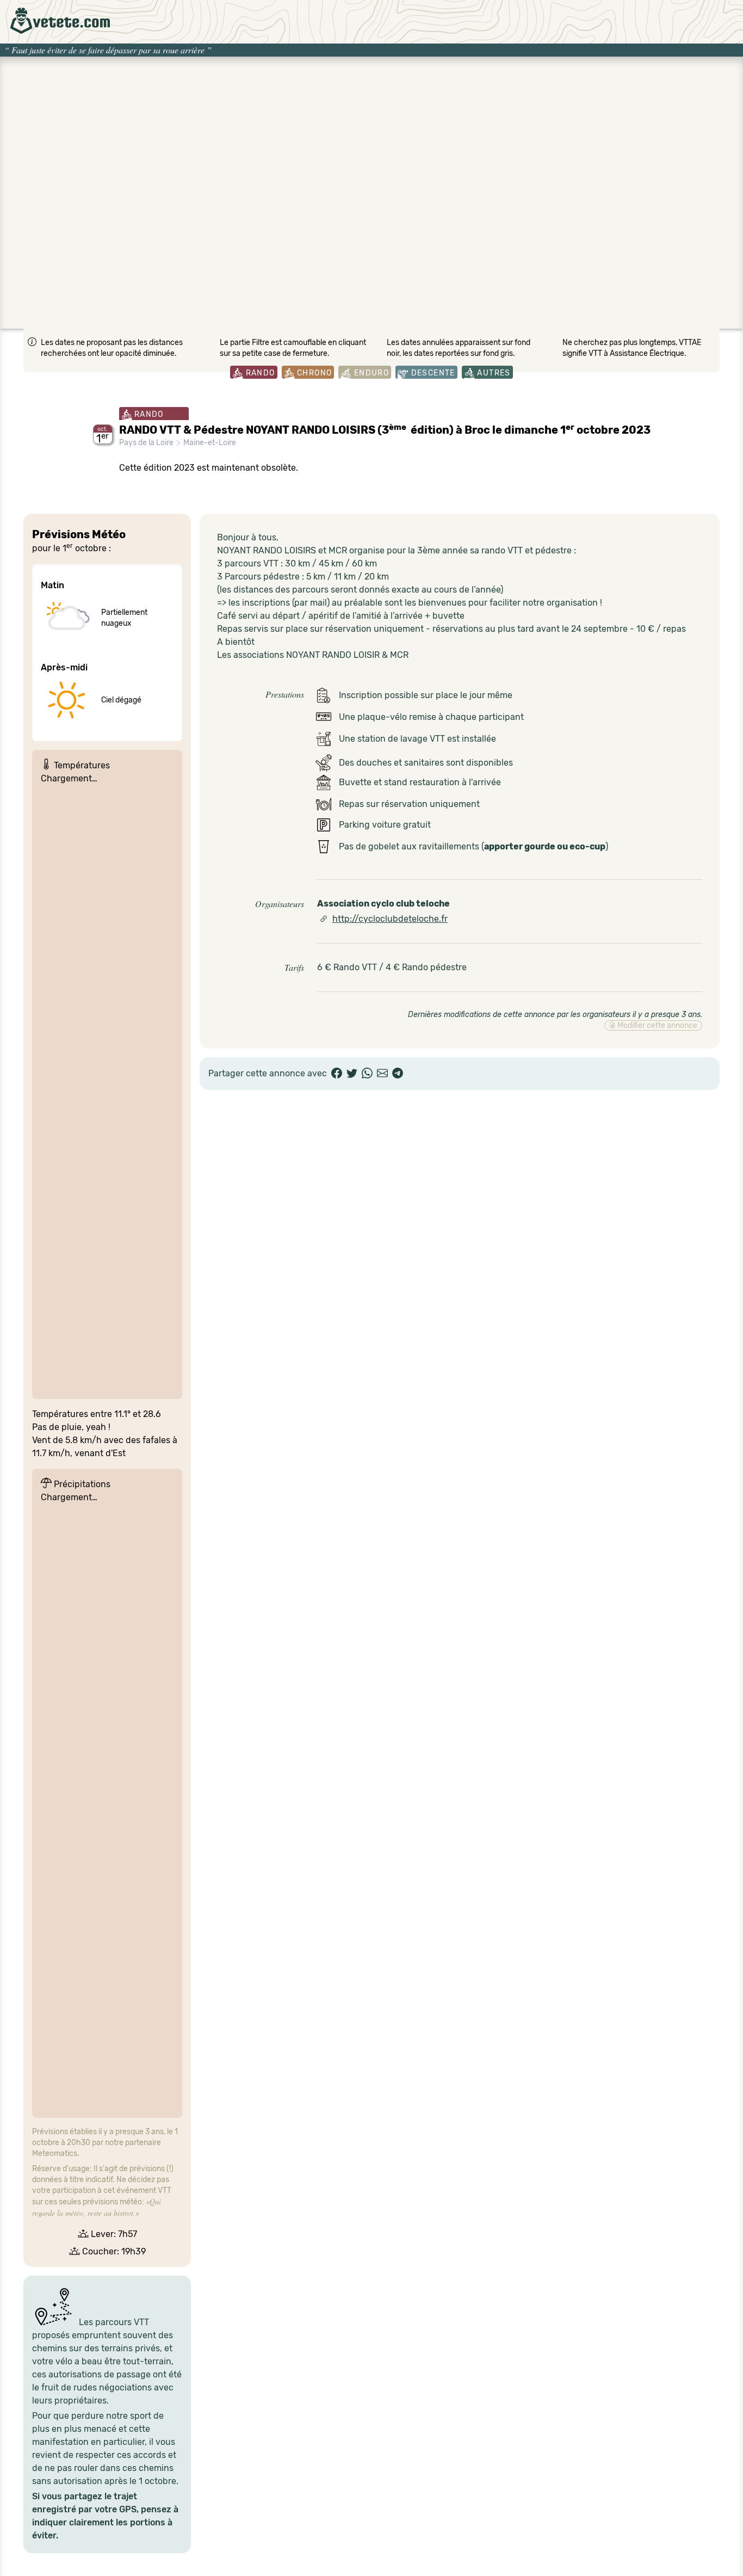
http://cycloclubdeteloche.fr (390, 919)
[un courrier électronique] (382, 1074)
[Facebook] (337, 1074)
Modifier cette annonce (657, 1025)
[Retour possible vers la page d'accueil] (60, 21)
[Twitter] (352, 1074)
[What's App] (367, 1074)
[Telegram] (398, 1074)
